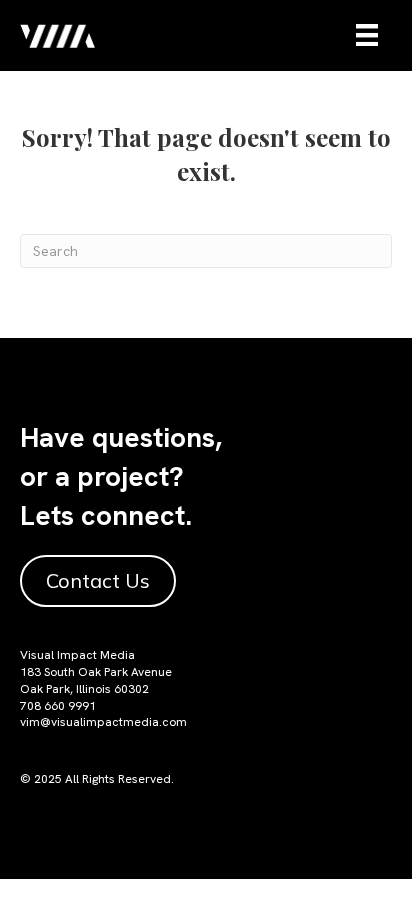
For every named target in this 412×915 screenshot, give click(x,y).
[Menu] (367, 35)
